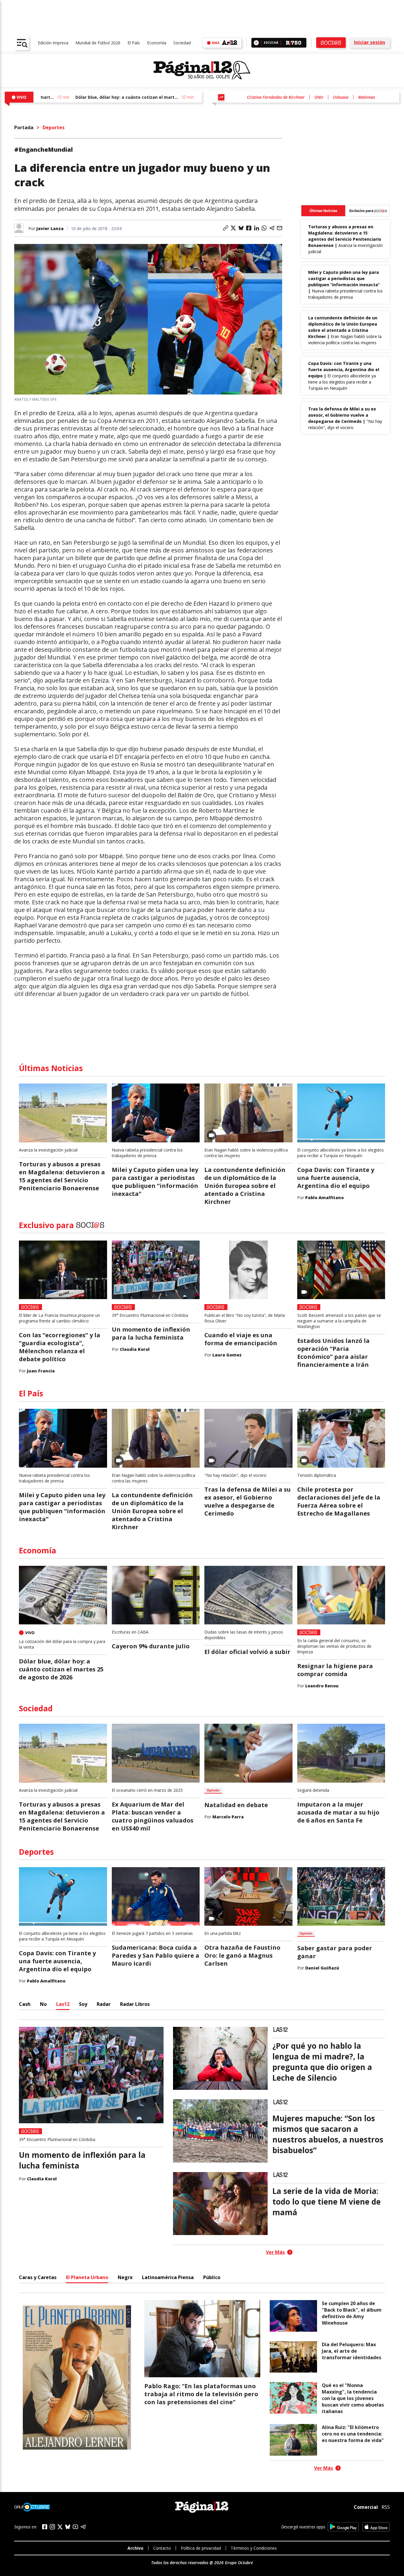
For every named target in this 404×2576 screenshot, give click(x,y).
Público (212, 2277)
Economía (157, 43)
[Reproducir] (256, 43)
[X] (60, 2527)
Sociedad (182, 43)
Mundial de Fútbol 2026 (98, 43)
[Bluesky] (68, 2527)
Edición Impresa (53, 43)
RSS (386, 2507)
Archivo (135, 2548)
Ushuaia (341, 97)
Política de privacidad (201, 2548)
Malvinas (367, 97)
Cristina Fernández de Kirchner (276, 97)
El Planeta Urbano (87, 2277)
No (43, 2004)
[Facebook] (45, 2527)
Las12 (63, 2004)
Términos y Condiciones (254, 2548)
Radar (104, 2004)
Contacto (162, 2548)
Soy (83, 2004)
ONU (319, 97)
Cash (25, 2004)
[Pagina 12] (202, 70)
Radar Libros (135, 2004)
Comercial (366, 2507)
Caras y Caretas (38, 2277)
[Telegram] (83, 2527)
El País (134, 43)
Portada (24, 127)
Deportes (54, 127)
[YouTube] (75, 2527)
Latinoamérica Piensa (168, 2277)
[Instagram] (52, 2527)
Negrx (125, 2277)
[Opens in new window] (343, 2527)
